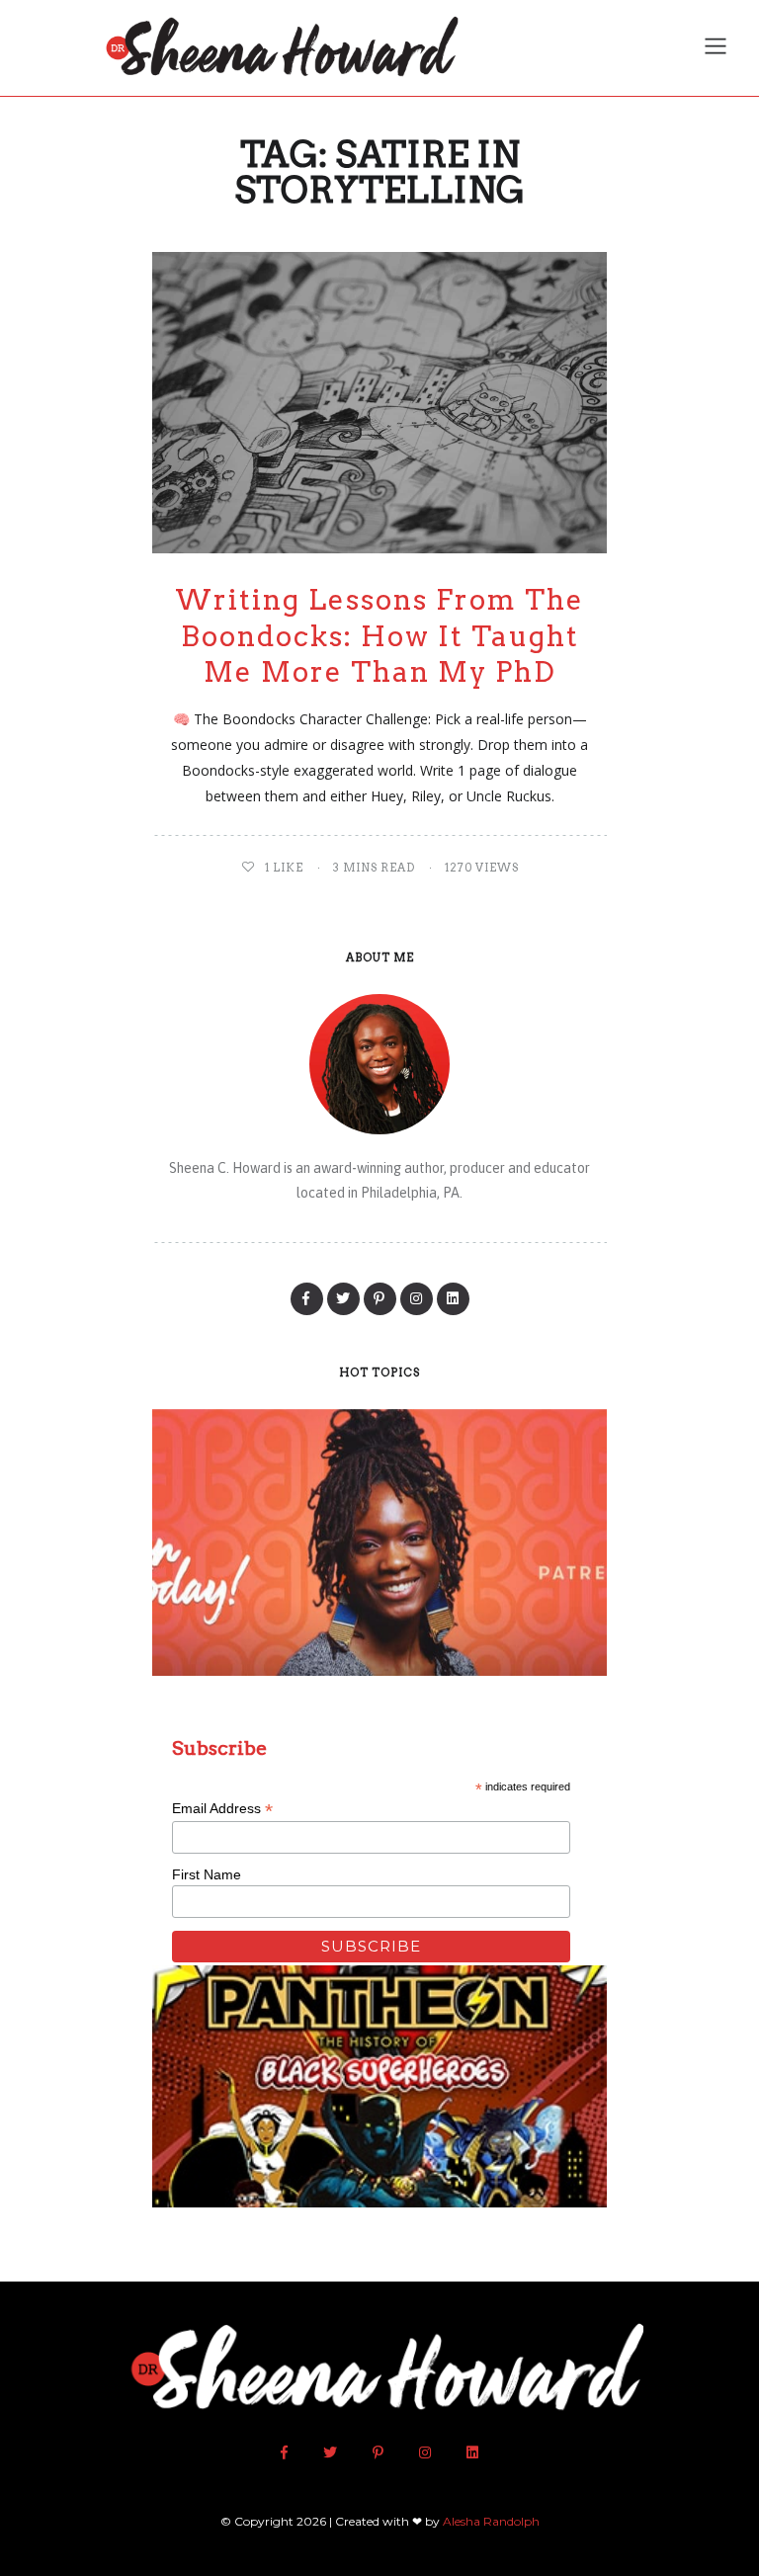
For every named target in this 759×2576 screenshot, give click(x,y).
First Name (207, 1874)
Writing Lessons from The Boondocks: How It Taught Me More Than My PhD (379, 636)
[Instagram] (417, 1299)
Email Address (222, 1809)
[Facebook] (307, 1299)
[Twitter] (343, 1299)
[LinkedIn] (453, 1299)
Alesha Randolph (491, 2521)
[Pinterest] (380, 1299)
